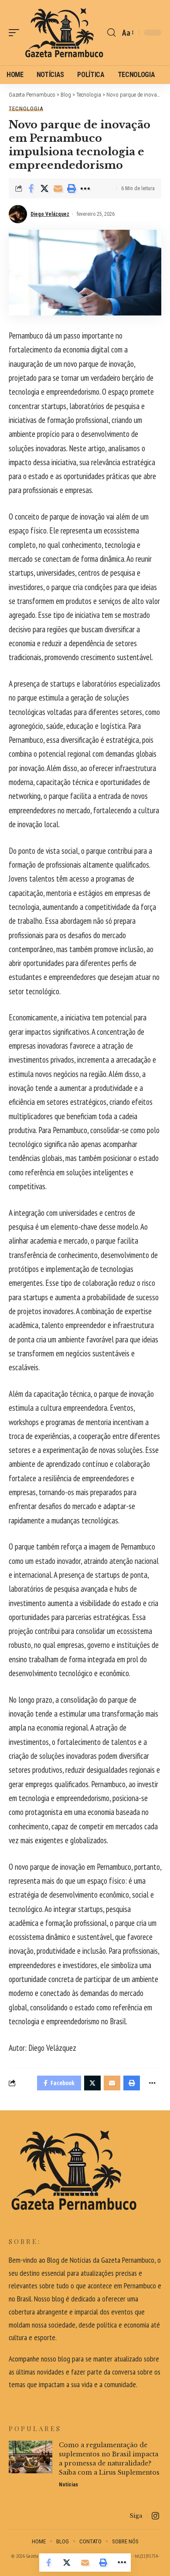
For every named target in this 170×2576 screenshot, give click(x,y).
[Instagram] (155, 2516)
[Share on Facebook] (31, 188)
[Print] (71, 188)
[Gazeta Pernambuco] (64, 33)
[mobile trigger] (16, 33)
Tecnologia (26, 109)
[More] (85, 188)
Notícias (68, 2485)
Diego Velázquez (50, 214)
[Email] (58, 188)
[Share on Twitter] (44, 188)
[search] (111, 33)
